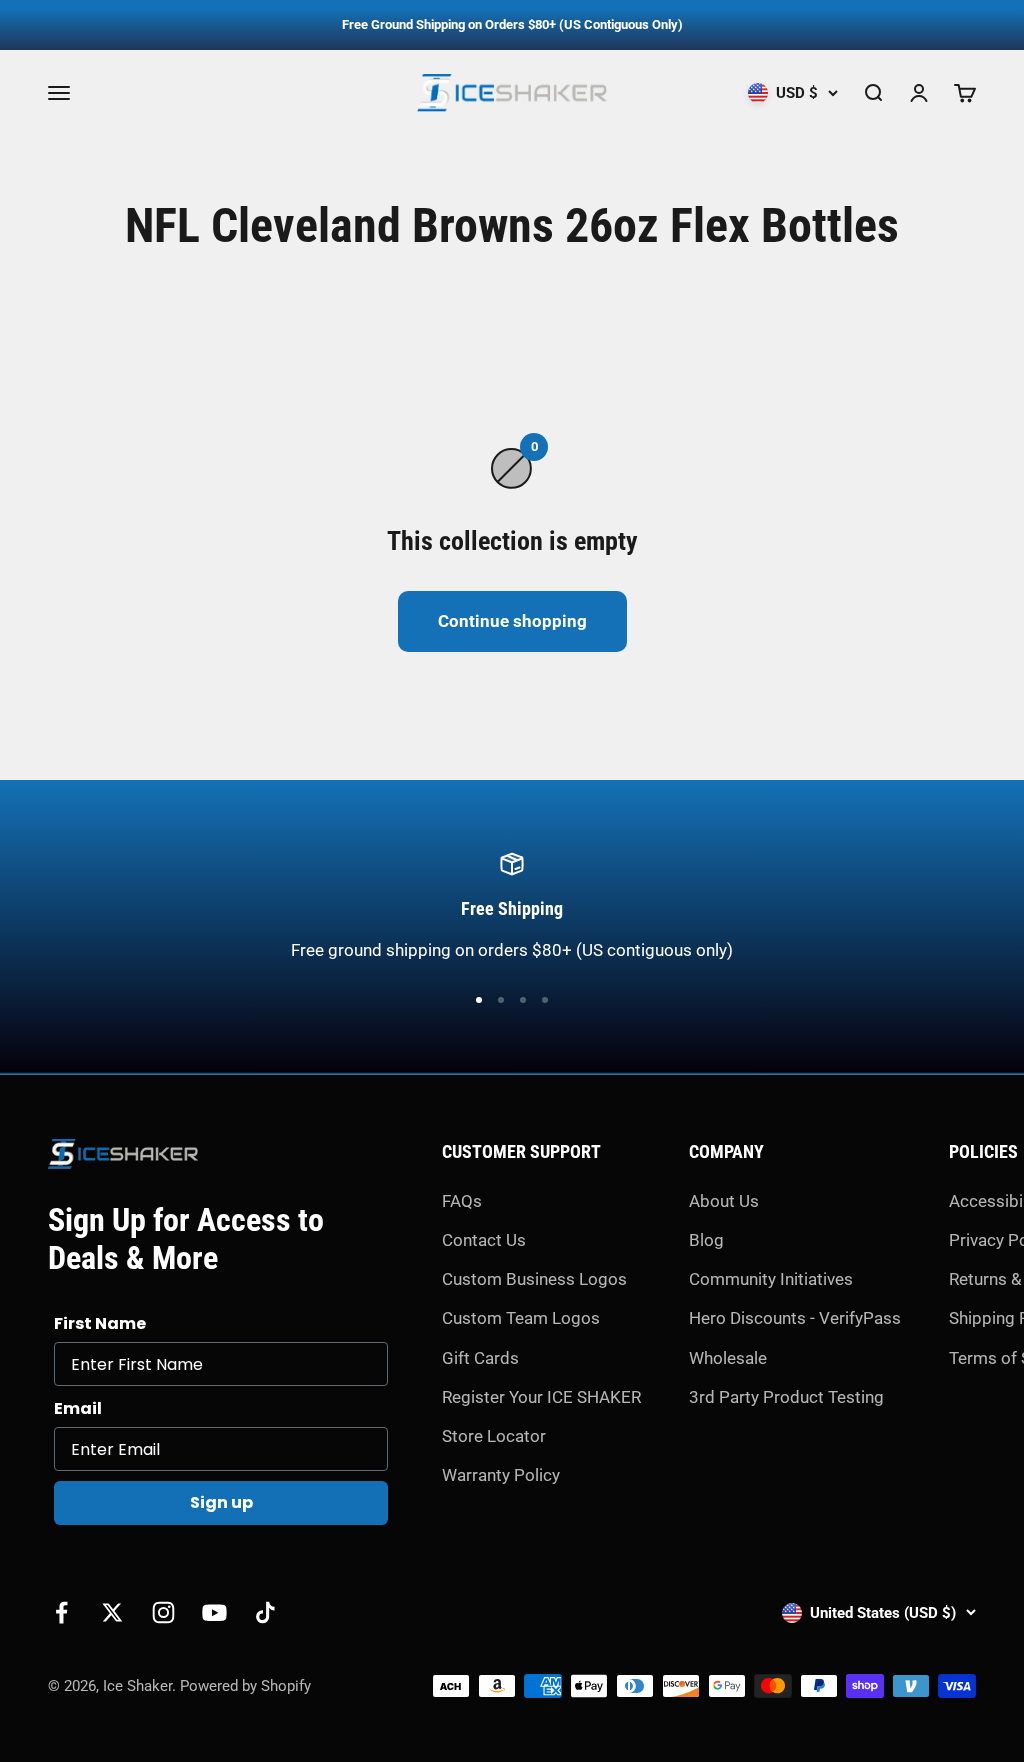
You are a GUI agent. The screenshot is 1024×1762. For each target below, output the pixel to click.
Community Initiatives (771, 1279)
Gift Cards (480, 1358)
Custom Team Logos (521, 1318)
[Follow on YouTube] (214, 1612)
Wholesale (728, 1358)
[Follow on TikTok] (265, 1612)
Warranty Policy (501, 1475)
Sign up (221, 1502)
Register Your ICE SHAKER (541, 1397)
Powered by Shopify (245, 1686)
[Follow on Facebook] (61, 1612)
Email (78, 1408)
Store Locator (494, 1436)
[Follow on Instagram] (163, 1612)
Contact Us (484, 1240)
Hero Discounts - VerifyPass (795, 1318)
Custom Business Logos (534, 1279)
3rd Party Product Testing (786, 1397)
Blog (706, 1240)
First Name (100, 1323)
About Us (724, 1201)
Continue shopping (512, 621)
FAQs (462, 1201)
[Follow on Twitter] (112, 1612)
